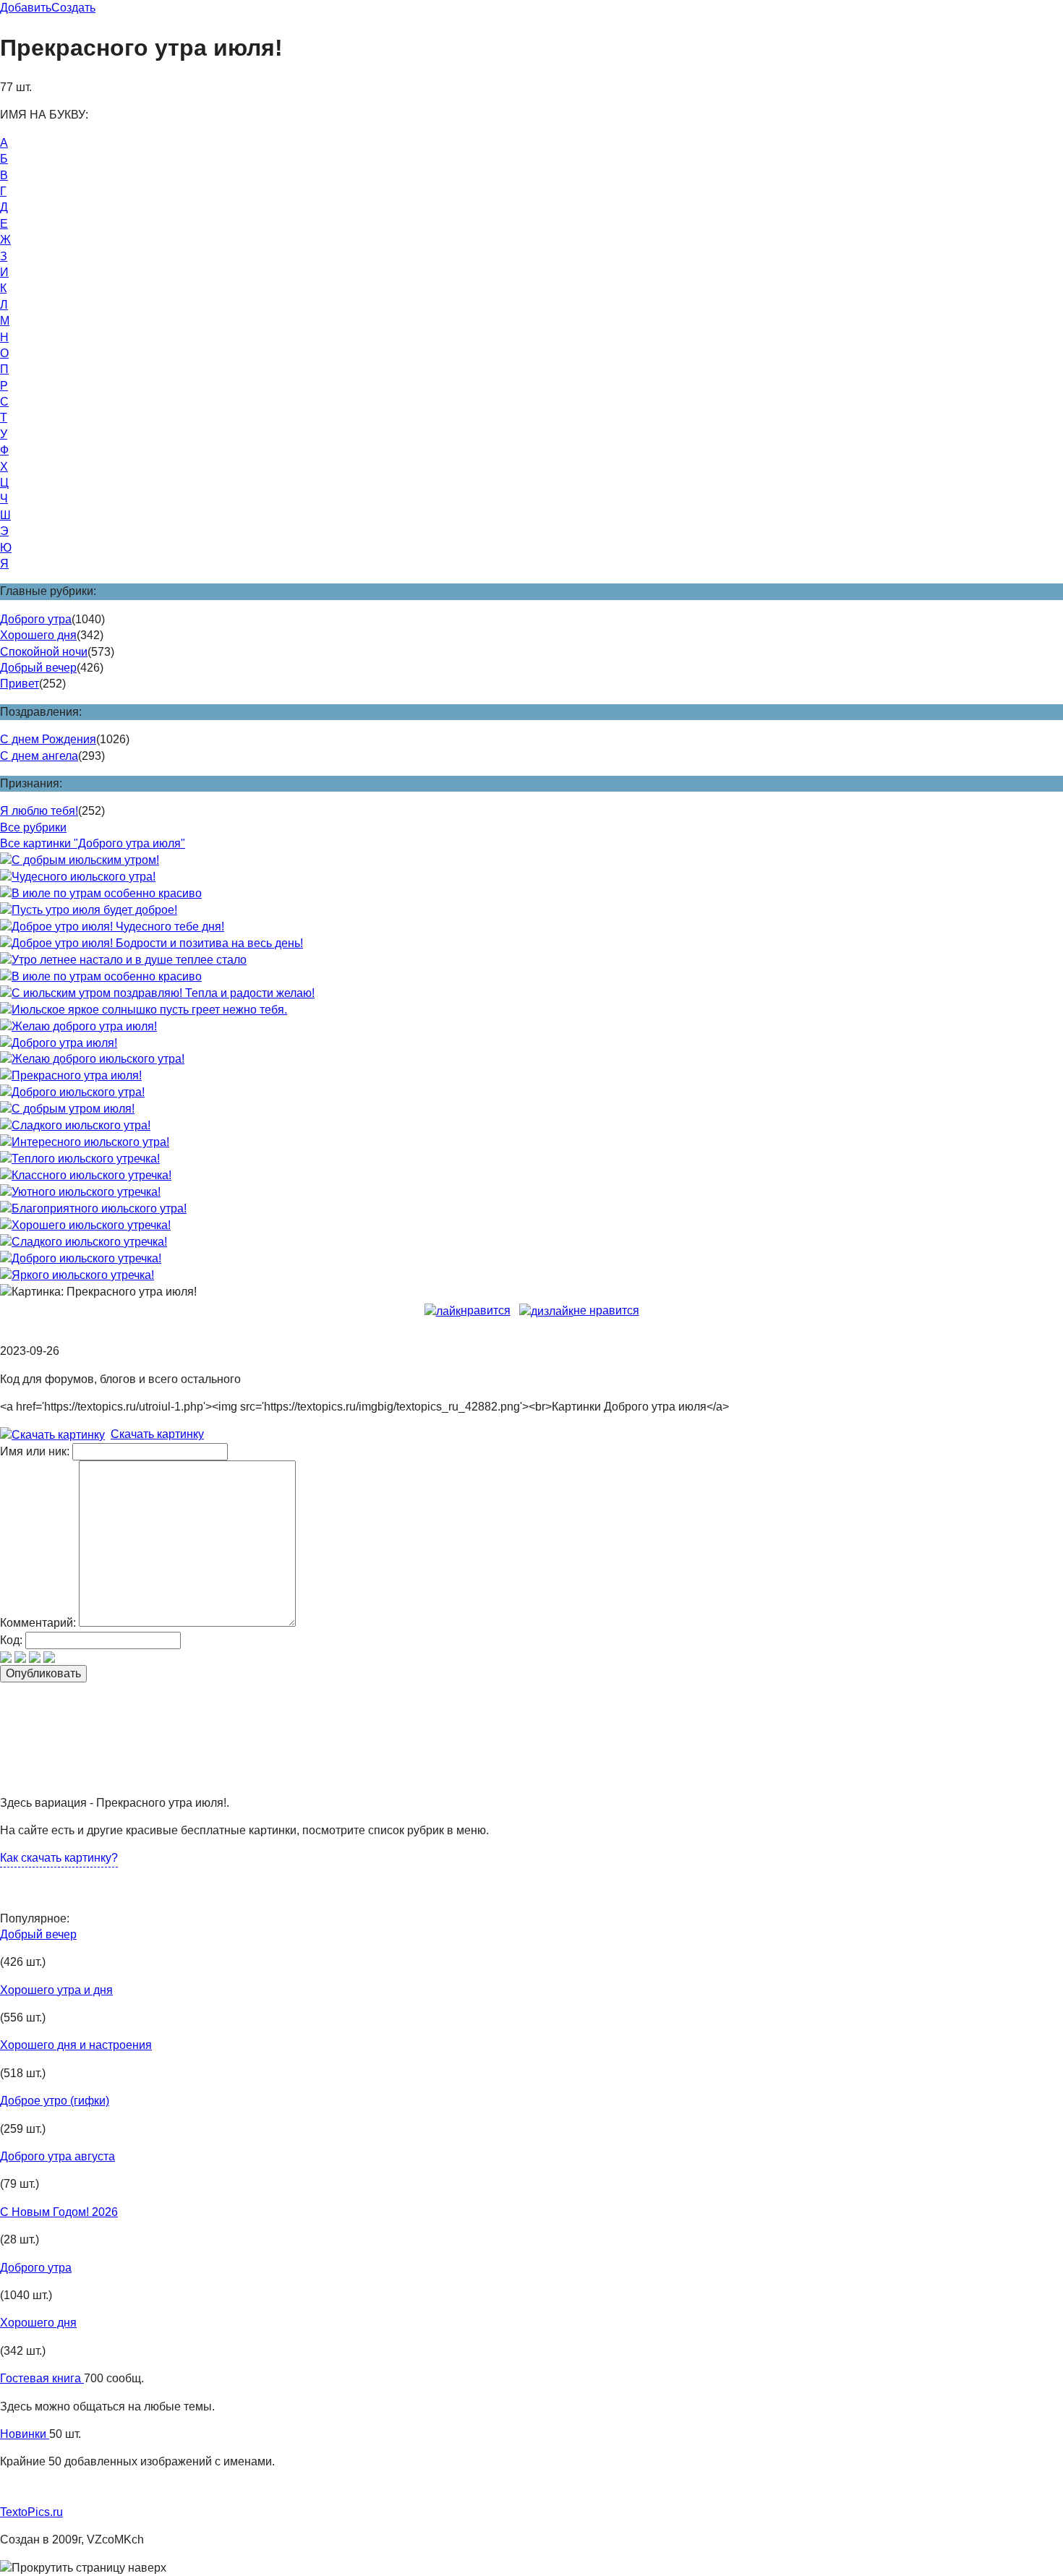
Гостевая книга (42, 2378)
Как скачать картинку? (59, 1858)
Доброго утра (36, 619)
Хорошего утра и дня (56, 1990)
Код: (11, 1640)
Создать (73, 8)
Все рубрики (33, 827)
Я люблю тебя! (39, 811)
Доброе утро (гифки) (55, 2101)
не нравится (606, 1310)
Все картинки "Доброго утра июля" (93, 843)
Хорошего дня (38, 635)
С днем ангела (39, 756)
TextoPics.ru (31, 2512)
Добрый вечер (38, 668)
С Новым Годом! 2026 (59, 2212)
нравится (486, 1310)
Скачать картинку (157, 1434)
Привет (20, 684)
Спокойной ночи (44, 652)
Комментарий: (38, 1623)
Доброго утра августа (57, 2156)
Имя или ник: (35, 1451)
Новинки (25, 2434)
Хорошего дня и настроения (76, 2045)
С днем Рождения (48, 739)
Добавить (26, 8)
